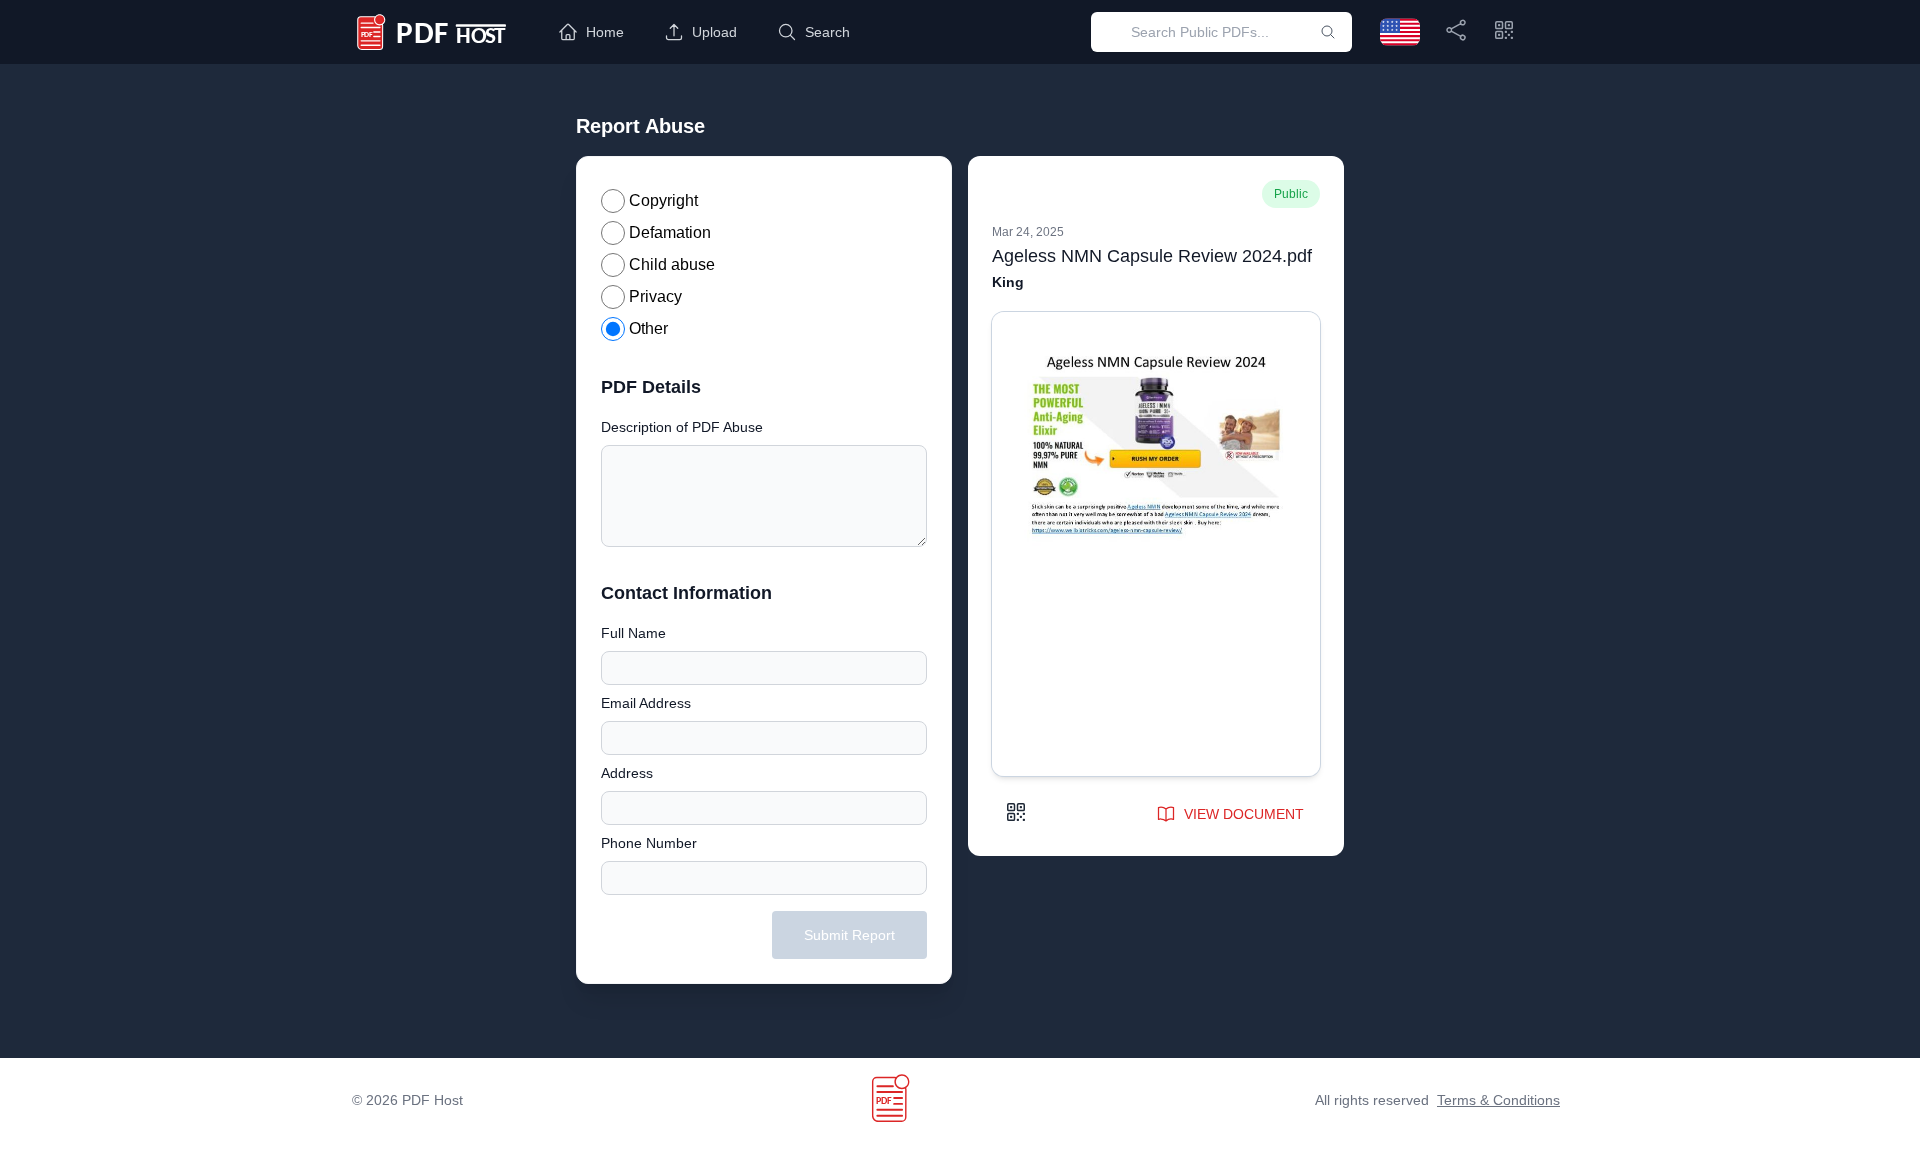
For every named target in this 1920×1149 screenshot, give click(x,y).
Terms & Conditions (1498, 1100)
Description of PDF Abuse (682, 427)
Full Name (633, 633)
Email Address (646, 703)
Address (627, 773)
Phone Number (649, 843)
